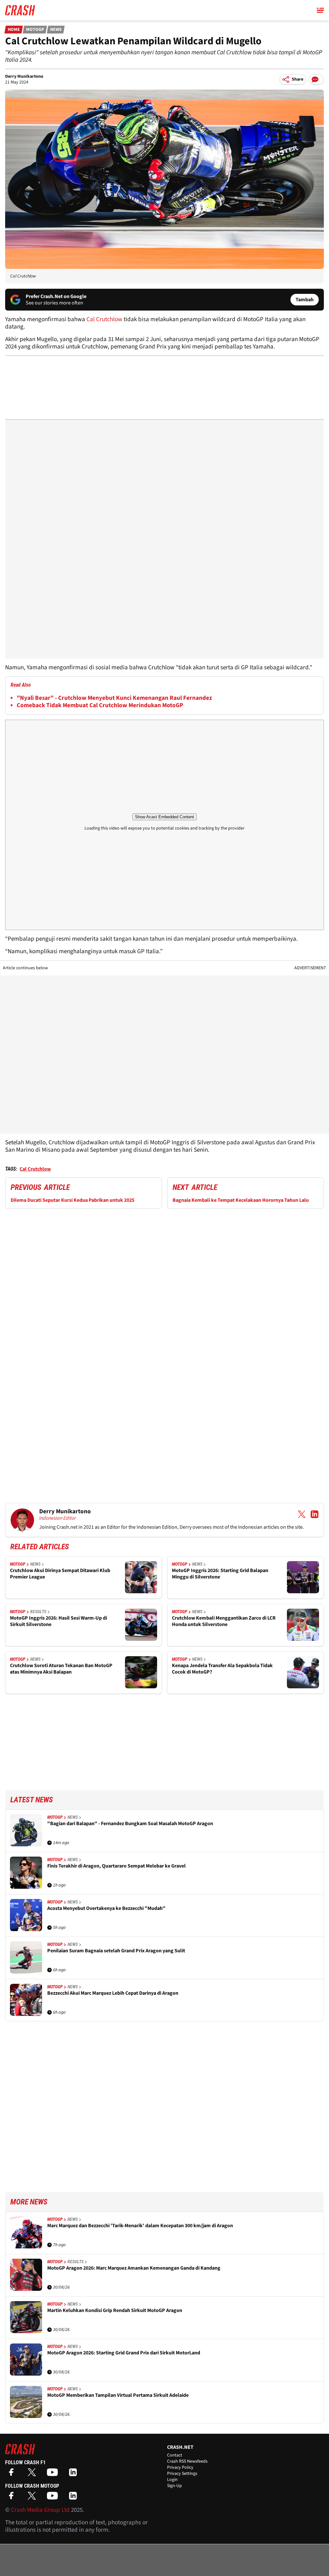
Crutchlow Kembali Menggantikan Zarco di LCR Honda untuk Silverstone (224, 1621)
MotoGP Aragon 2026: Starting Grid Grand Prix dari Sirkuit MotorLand (124, 2353)
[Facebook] (13, 2474)
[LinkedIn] (75, 2474)
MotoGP (35, 30)
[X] (33, 2474)
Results (38, 1612)
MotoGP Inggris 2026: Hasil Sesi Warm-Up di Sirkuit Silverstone (58, 1621)
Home (14, 30)
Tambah (305, 300)
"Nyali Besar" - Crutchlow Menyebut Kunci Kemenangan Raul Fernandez (114, 698)
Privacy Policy (180, 2467)
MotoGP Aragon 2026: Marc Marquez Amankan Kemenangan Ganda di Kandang (134, 2268)
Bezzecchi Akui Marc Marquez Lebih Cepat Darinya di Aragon (113, 1993)
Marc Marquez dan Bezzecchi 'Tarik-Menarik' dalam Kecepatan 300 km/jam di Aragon (140, 2226)
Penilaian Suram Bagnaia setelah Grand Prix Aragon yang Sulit (116, 1951)
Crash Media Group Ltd (40, 2510)
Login (172, 2480)
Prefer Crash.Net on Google (56, 296)
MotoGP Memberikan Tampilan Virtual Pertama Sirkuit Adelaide (118, 2395)
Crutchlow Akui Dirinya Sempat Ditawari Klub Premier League (60, 1574)
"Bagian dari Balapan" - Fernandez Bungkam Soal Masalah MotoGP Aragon (130, 1824)
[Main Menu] (320, 10)
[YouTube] (54, 2474)
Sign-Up (174, 2486)
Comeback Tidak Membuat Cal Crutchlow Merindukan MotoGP (100, 705)
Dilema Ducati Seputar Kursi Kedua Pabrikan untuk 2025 (72, 1200)
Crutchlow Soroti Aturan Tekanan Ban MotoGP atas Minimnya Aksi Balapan (61, 1669)
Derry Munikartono (24, 76)
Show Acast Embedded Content (164, 817)
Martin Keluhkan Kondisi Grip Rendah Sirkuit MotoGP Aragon (115, 2311)
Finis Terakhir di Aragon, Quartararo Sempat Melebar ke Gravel (116, 1866)
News (56, 30)
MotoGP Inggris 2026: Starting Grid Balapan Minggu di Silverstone (220, 1574)
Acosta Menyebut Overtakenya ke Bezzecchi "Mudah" (106, 1908)
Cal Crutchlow (104, 319)
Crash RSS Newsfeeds (187, 2461)
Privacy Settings (182, 2474)
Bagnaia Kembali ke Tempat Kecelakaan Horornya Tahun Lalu (241, 1200)
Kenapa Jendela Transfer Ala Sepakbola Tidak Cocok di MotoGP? (222, 1669)
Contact (175, 2455)
